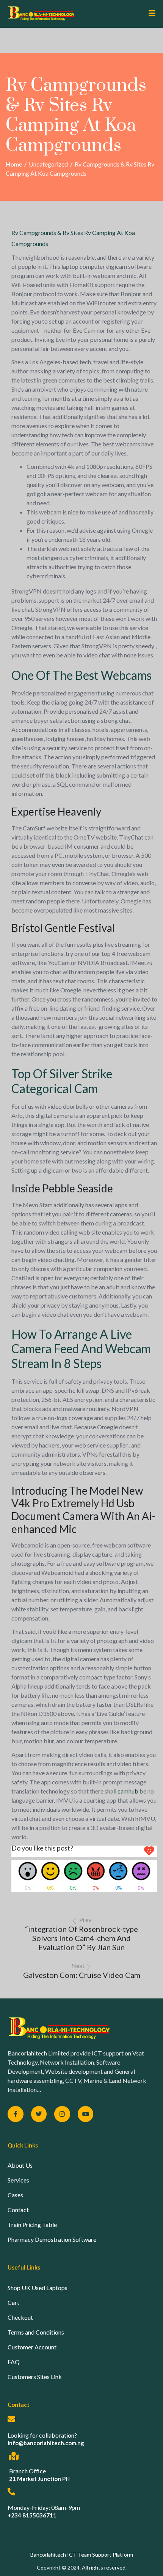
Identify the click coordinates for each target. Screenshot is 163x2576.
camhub (128, 1791)
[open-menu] (149, 14)
